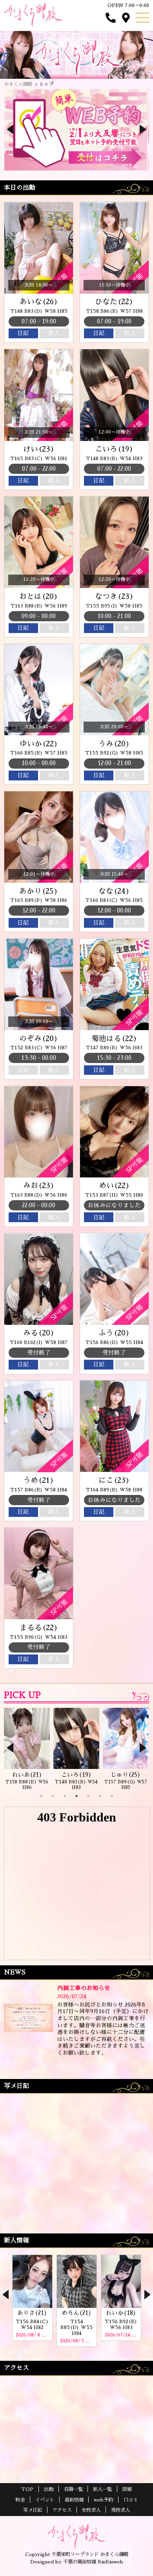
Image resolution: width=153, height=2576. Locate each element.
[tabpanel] (27, 1749)
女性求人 (91, 2510)
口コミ (131, 2500)
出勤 (49, 2489)
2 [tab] (53, 1796)
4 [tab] (76, 1796)
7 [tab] (112, 1796)
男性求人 (120, 2510)
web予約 (103, 2500)
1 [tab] (41, 1796)
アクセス (62, 2510)
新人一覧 (102, 2489)
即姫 (127, 2489)
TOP (27, 2489)
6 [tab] (100, 1796)
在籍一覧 (73, 2489)
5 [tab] (88, 1796)
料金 (20, 2500)
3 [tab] (65, 1796)
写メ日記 (33, 2510)
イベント (45, 2500)
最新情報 (74, 2500)
